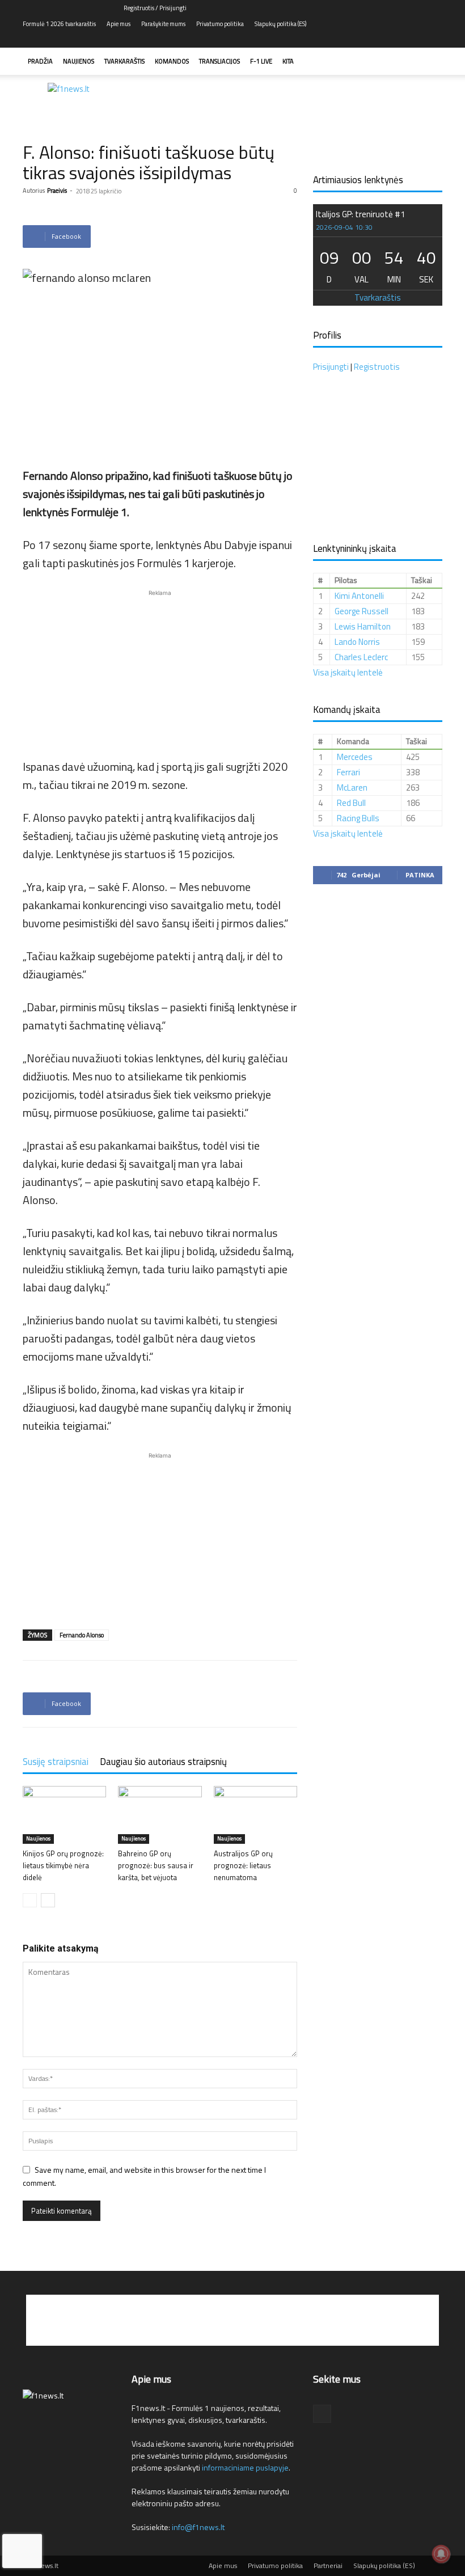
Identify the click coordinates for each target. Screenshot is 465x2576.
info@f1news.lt (198, 2527)
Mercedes (355, 757)
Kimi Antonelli (359, 596)
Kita (288, 61)
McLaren (352, 787)
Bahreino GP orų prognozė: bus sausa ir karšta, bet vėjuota (156, 1865)
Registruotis (377, 367)
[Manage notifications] (441, 2554)
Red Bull (351, 803)
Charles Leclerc (361, 657)
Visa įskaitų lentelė (348, 672)
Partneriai (328, 2566)
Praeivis (57, 191)
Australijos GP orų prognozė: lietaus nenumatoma (243, 1865)
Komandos (172, 61)
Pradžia (40, 61)
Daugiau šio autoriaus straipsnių (163, 1762)
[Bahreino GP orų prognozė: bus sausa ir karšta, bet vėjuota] (160, 1815)
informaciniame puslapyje (245, 2467)
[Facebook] (434, 40)
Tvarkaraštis (124, 61)
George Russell (362, 611)
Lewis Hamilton (363, 626)
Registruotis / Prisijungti (155, 8)
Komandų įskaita (347, 710)
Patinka (420, 875)
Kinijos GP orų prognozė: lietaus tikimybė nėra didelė (63, 1865)
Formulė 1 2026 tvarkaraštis (59, 24)
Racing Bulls (358, 818)
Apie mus (119, 24)
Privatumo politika (220, 24)
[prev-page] (30, 1900)
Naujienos (79, 61)
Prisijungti (331, 367)
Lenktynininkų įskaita (355, 548)
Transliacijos (219, 61)
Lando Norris (357, 642)
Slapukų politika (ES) (280, 24)
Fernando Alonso (82, 1635)
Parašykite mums (163, 24)
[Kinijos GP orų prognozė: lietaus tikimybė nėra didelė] (64, 1815)
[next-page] (48, 1900)
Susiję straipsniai (56, 1762)
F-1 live (261, 61)
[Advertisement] (309, 100)
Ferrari (348, 772)
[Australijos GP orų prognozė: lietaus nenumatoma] (255, 1815)
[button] (429, 62)
